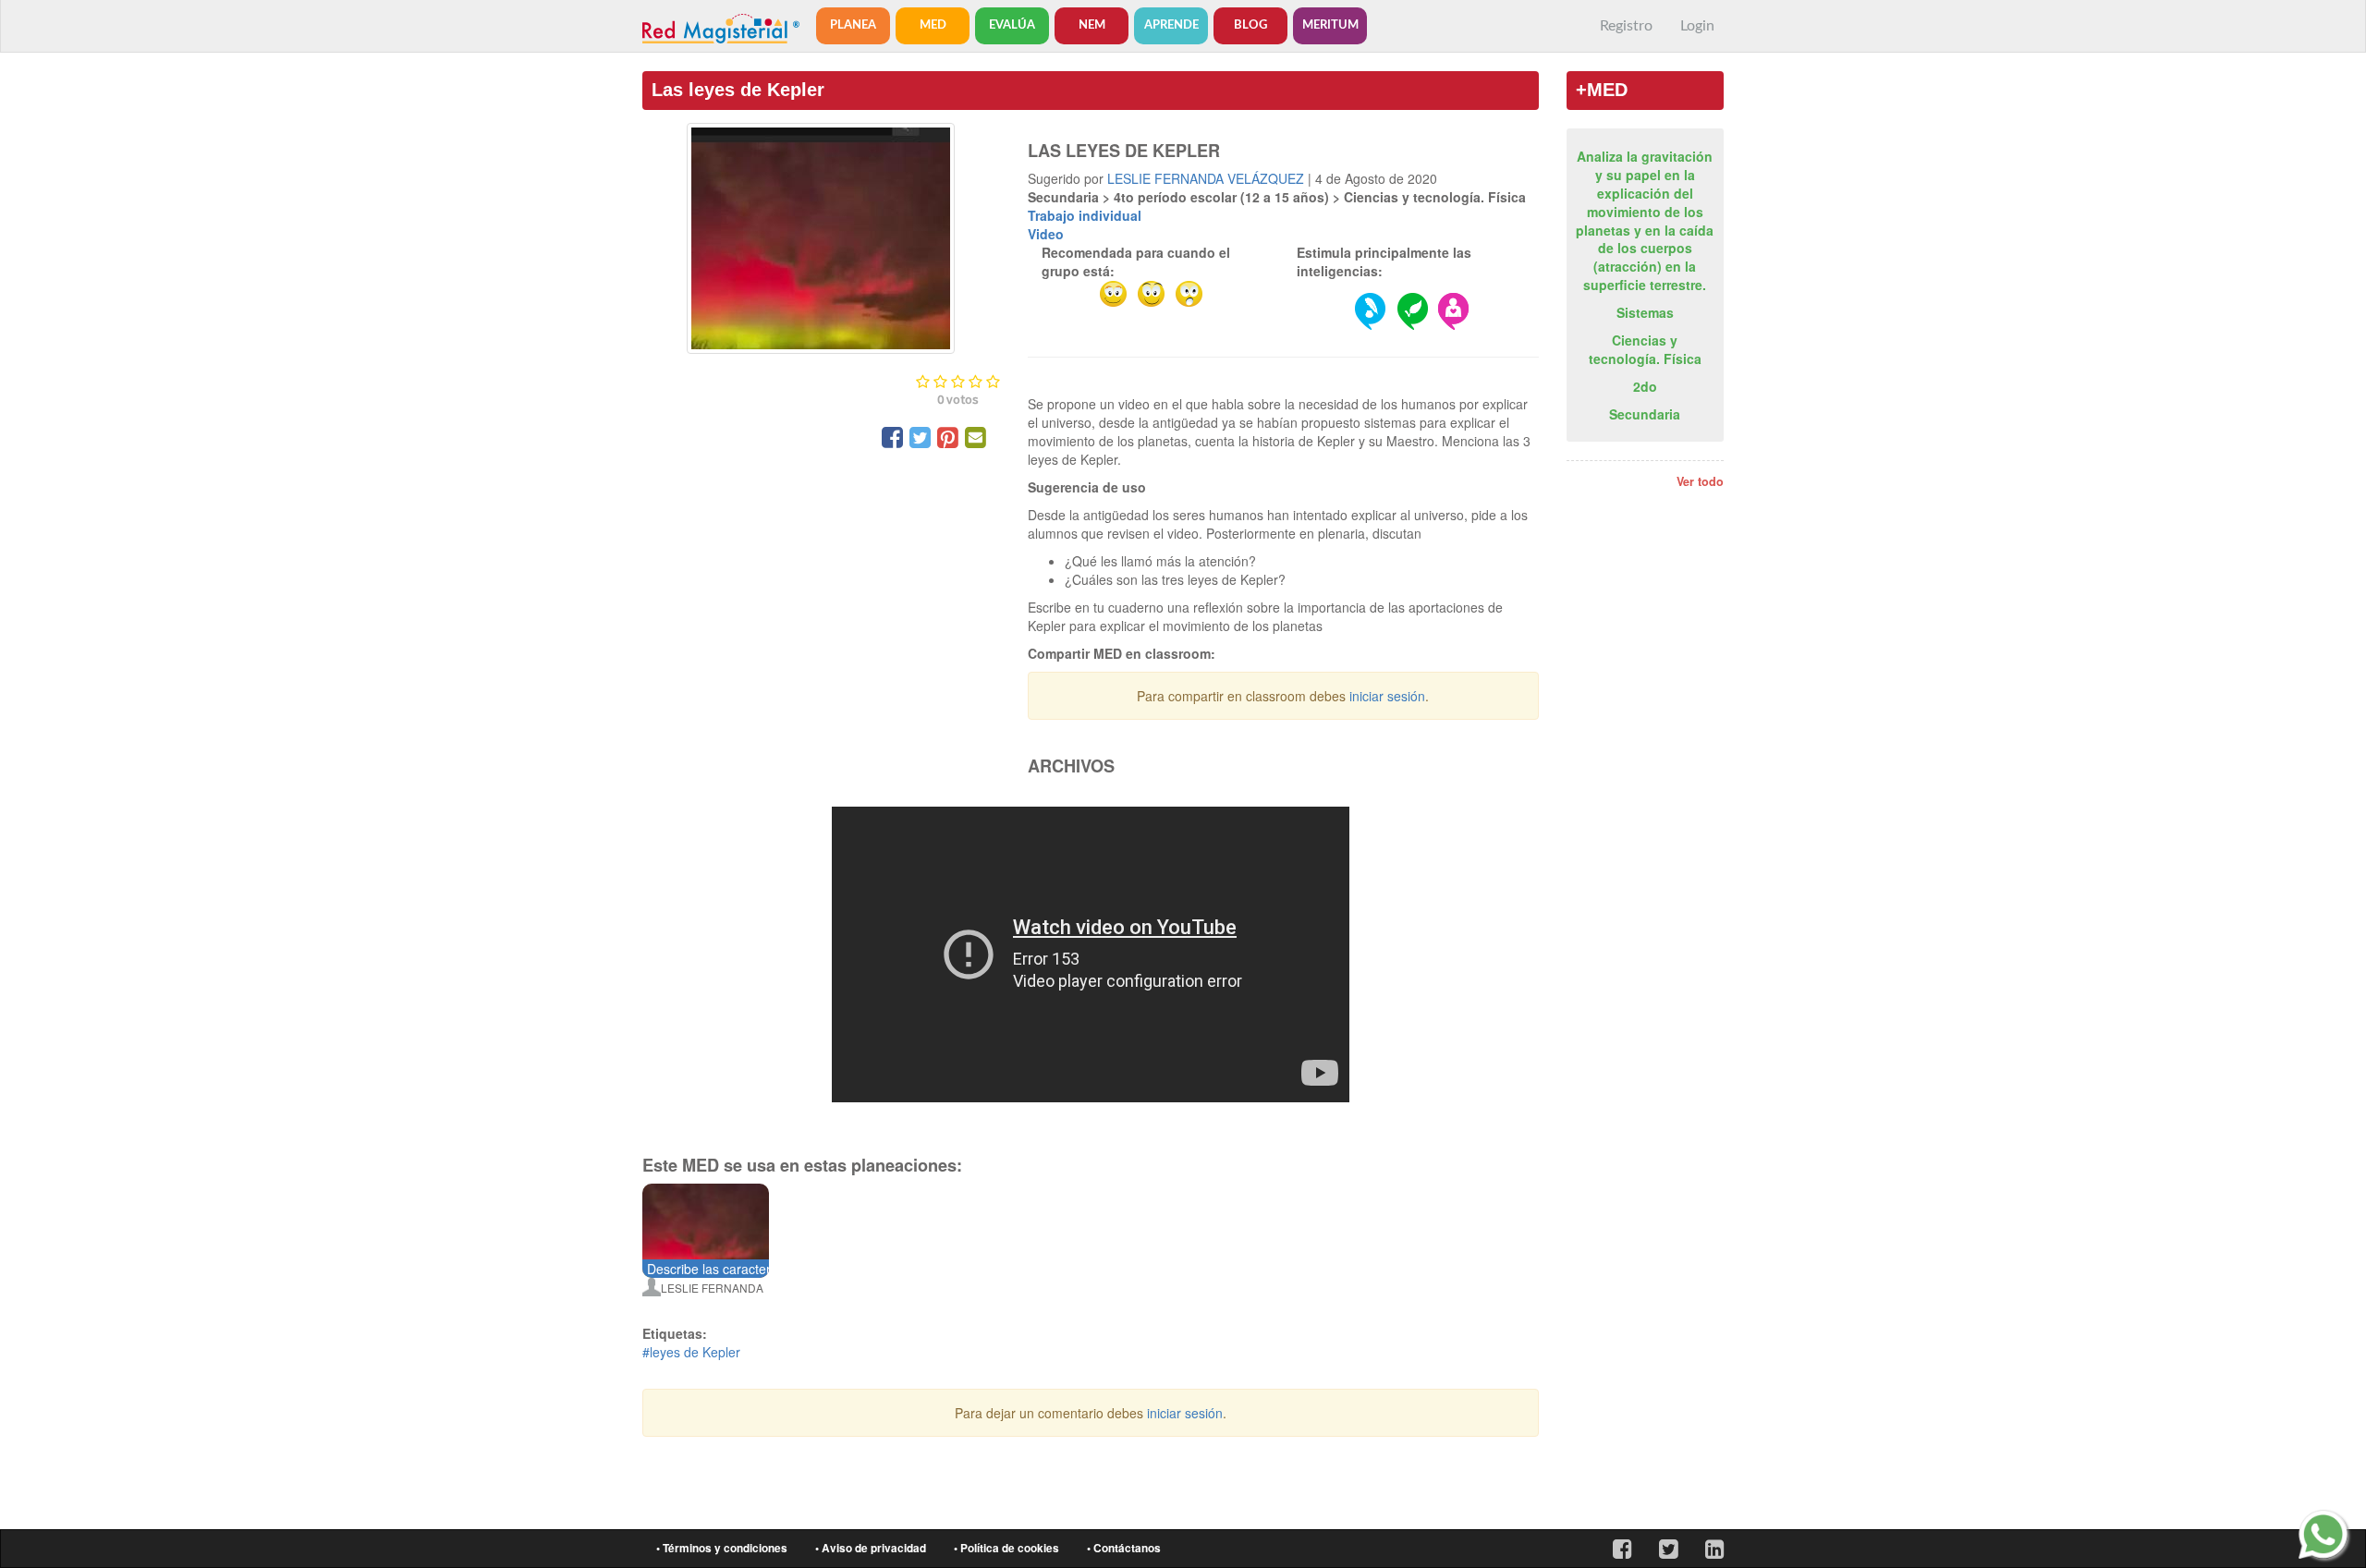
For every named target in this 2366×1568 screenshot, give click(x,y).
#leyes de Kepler (691, 1352)
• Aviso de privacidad (871, 1548)
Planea (853, 25)
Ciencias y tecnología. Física (1645, 349)
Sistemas (1645, 312)
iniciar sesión (1387, 696)
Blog (1250, 25)
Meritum (1330, 25)
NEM (1092, 25)
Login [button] (1697, 26)
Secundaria (1645, 414)
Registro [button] (1626, 26)
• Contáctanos (1124, 1548)
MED (933, 25)
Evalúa (1012, 25)
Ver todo (1700, 481)
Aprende (1171, 25)
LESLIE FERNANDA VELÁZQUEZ (1206, 178)
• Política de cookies (1006, 1548)
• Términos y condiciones (722, 1548)
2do (1645, 386)
